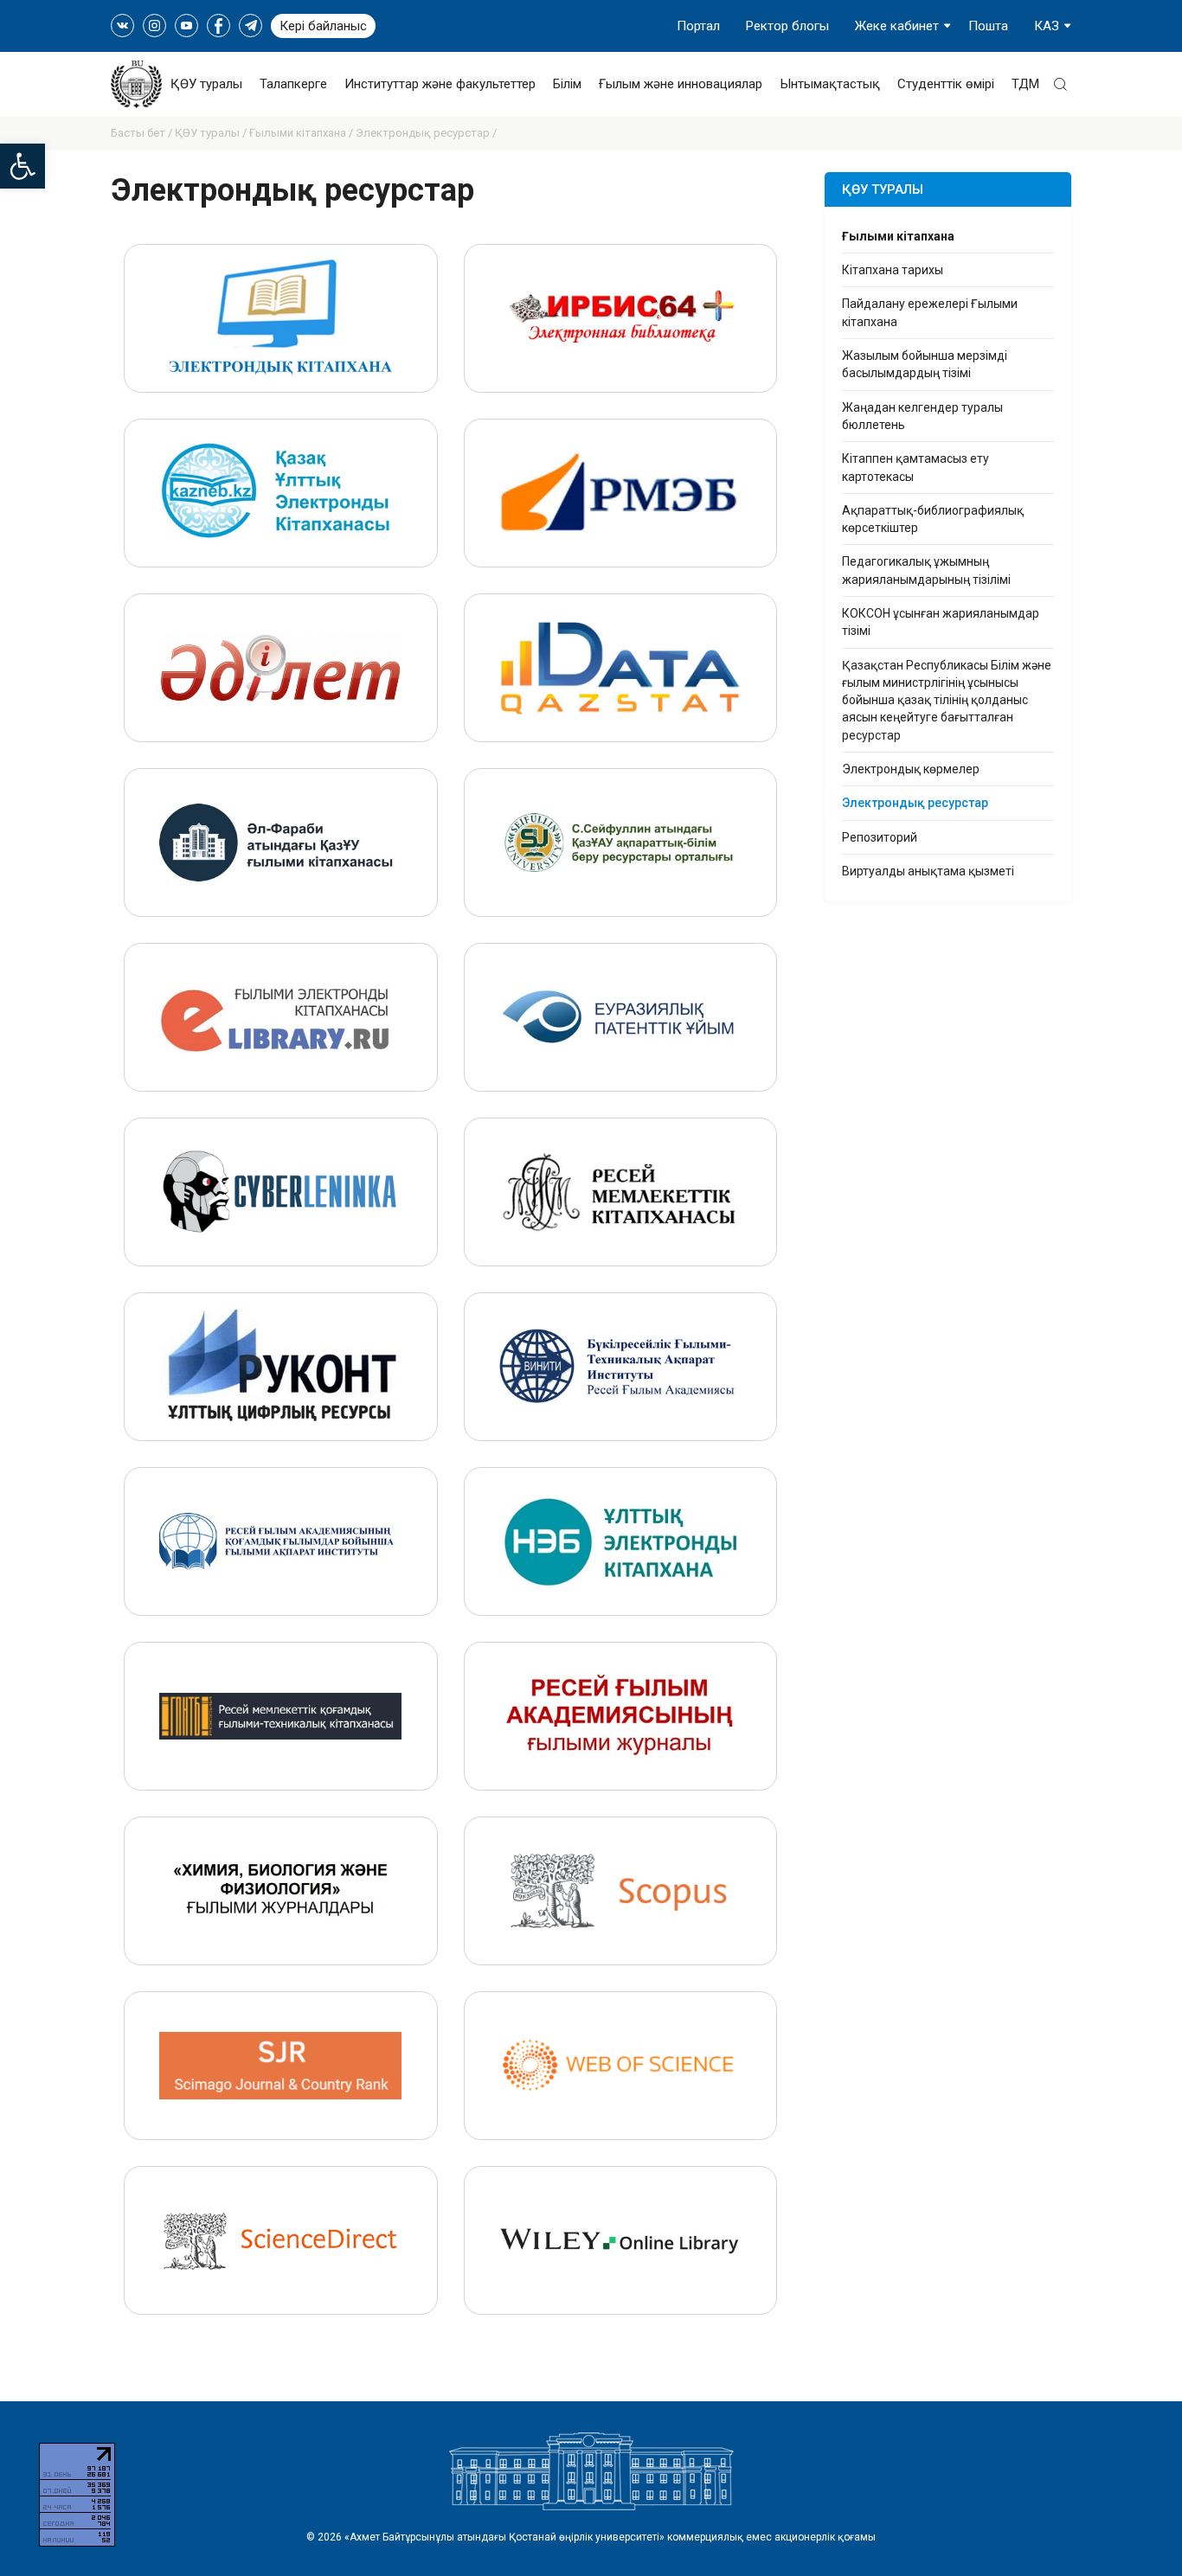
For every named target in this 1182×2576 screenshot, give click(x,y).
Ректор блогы (787, 26)
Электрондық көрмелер (911, 769)
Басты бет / (143, 133)
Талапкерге (293, 84)
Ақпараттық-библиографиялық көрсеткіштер (933, 519)
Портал (698, 26)
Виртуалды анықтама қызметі (928, 871)
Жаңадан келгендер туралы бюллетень (922, 416)
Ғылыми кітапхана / (302, 133)
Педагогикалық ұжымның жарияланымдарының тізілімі (926, 570)
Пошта (988, 26)
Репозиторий (880, 837)
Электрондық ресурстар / (426, 133)
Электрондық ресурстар (915, 803)
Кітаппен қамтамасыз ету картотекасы (915, 467)
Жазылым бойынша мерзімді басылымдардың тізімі (925, 364)
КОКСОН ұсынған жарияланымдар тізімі (941, 622)
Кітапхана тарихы (893, 270)
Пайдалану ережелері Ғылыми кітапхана (930, 312)
